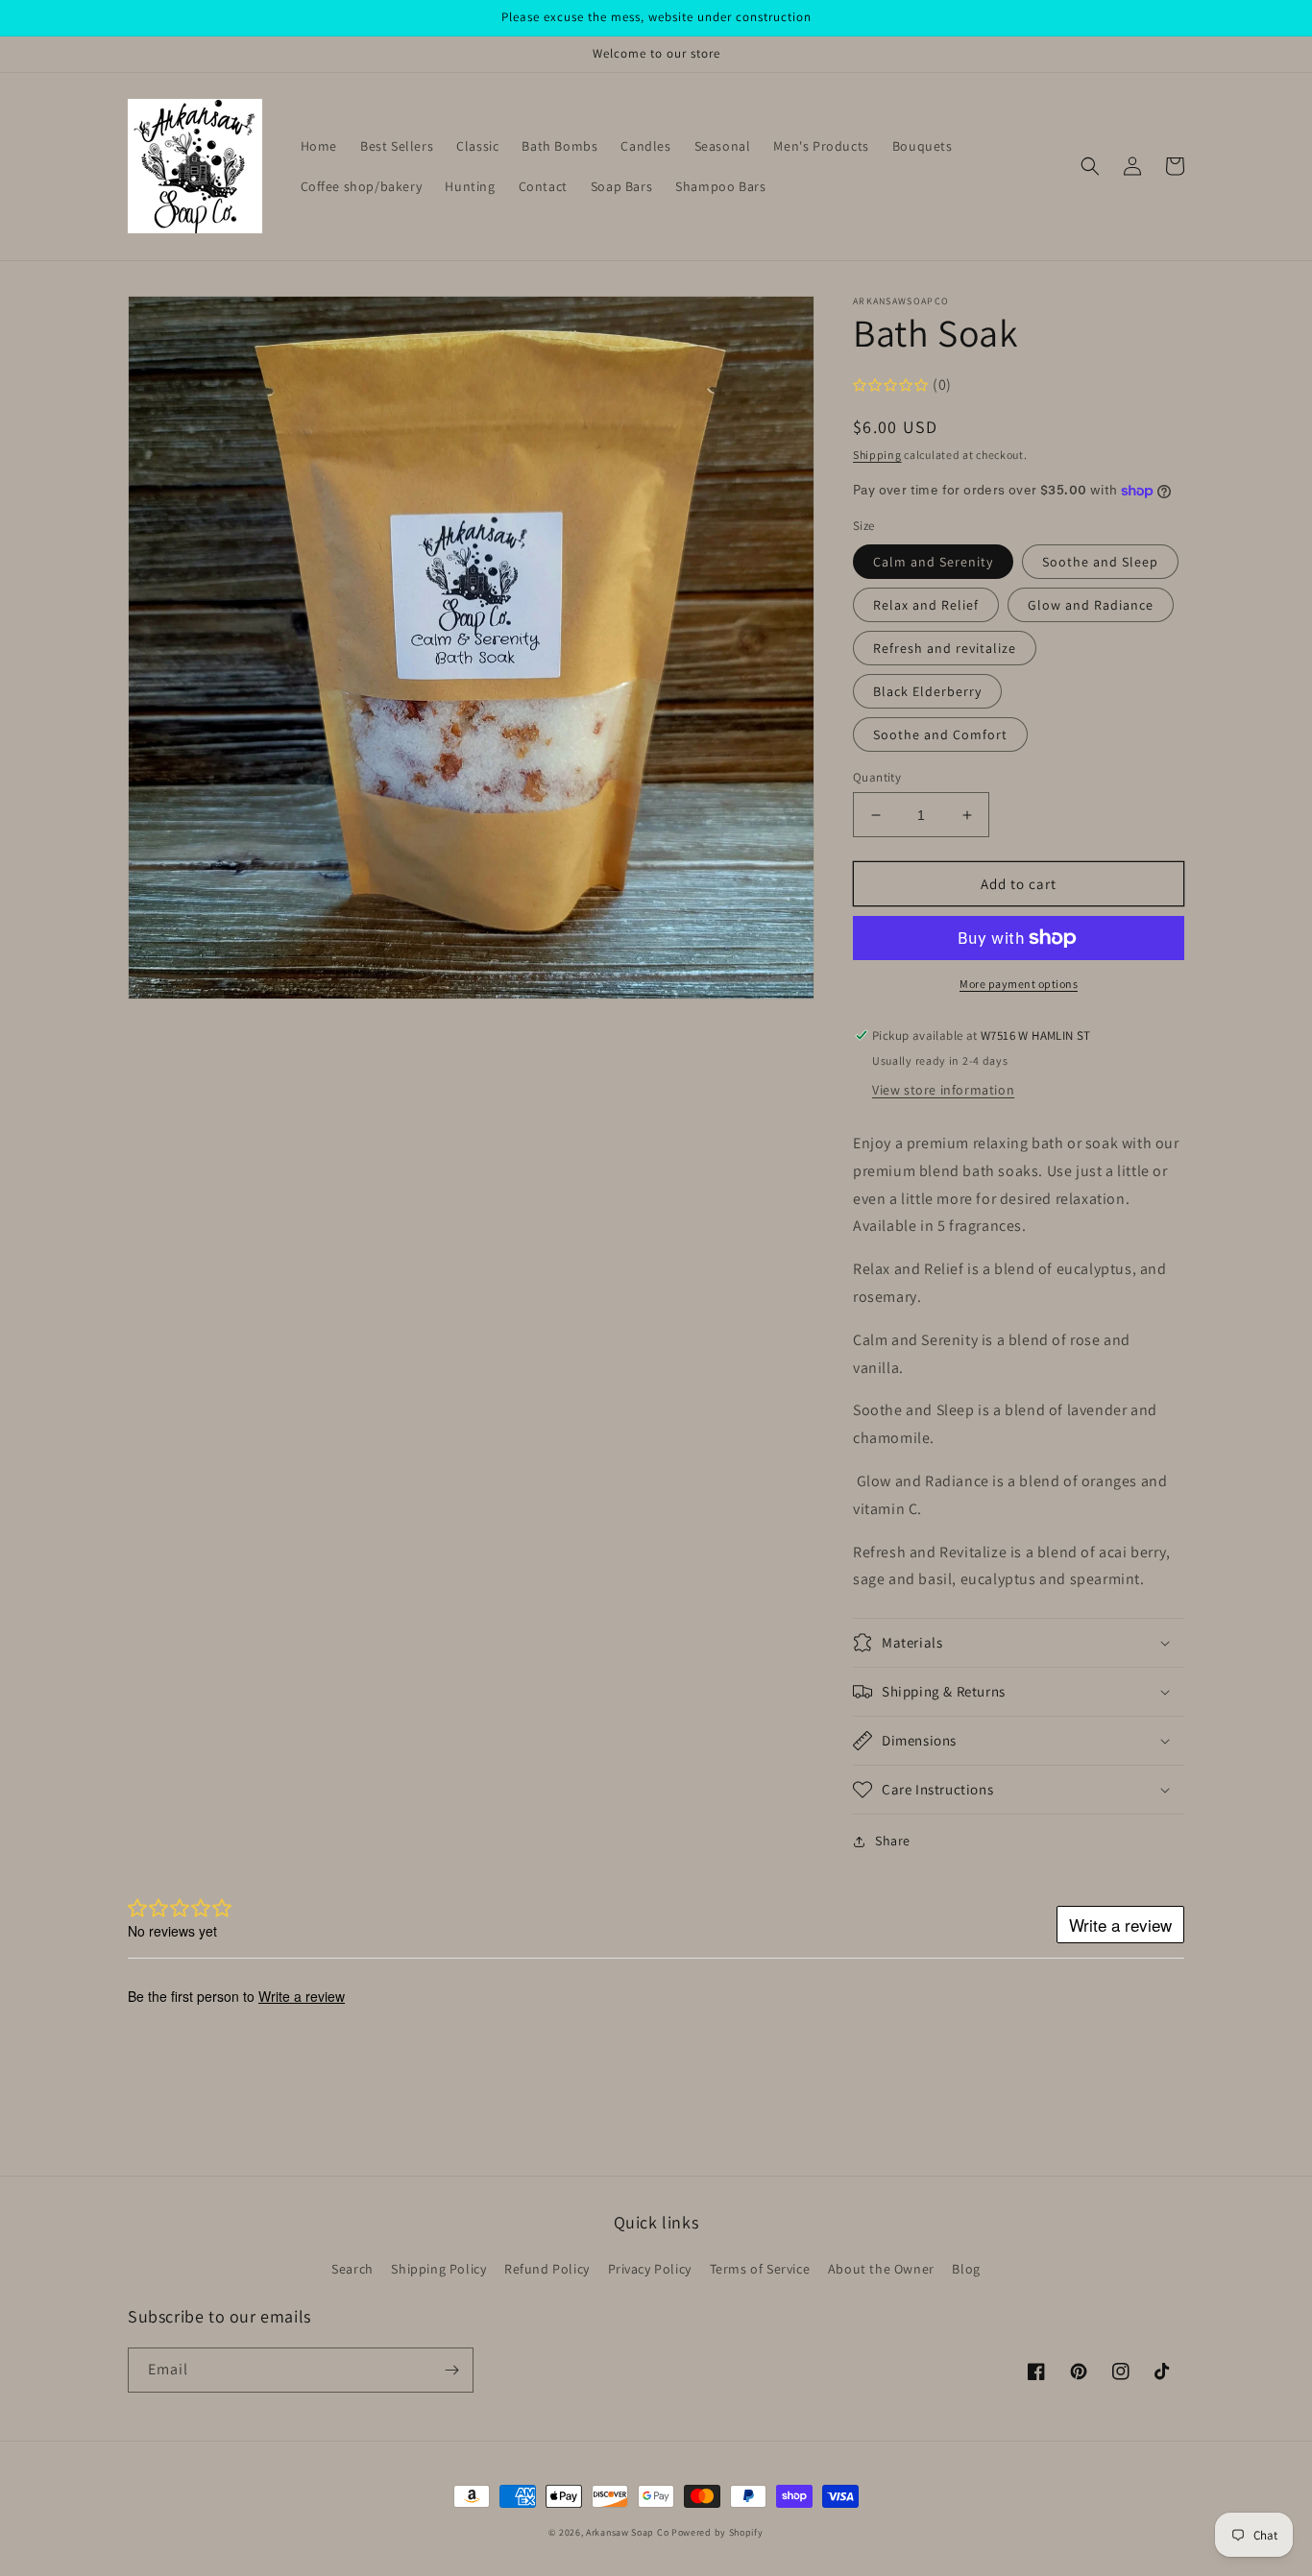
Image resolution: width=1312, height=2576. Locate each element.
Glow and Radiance (1091, 605)
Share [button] (893, 1841)
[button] (1090, 166)
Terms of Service (760, 2269)
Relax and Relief (926, 605)
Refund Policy (547, 2269)
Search (352, 2269)
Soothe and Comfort (940, 734)
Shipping (877, 455)
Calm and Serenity (933, 562)
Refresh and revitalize (945, 648)
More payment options (1019, 984)
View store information (943, 1090)
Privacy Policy (650, 2269)
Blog (966, 2269)
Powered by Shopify (717, 2532)
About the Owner (881, 2269)
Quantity (877, 777)
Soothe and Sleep (1100, 562)
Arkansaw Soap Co (627, 2532)
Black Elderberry (927, 691)
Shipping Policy (438, 2269)
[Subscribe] (451, 2370)
